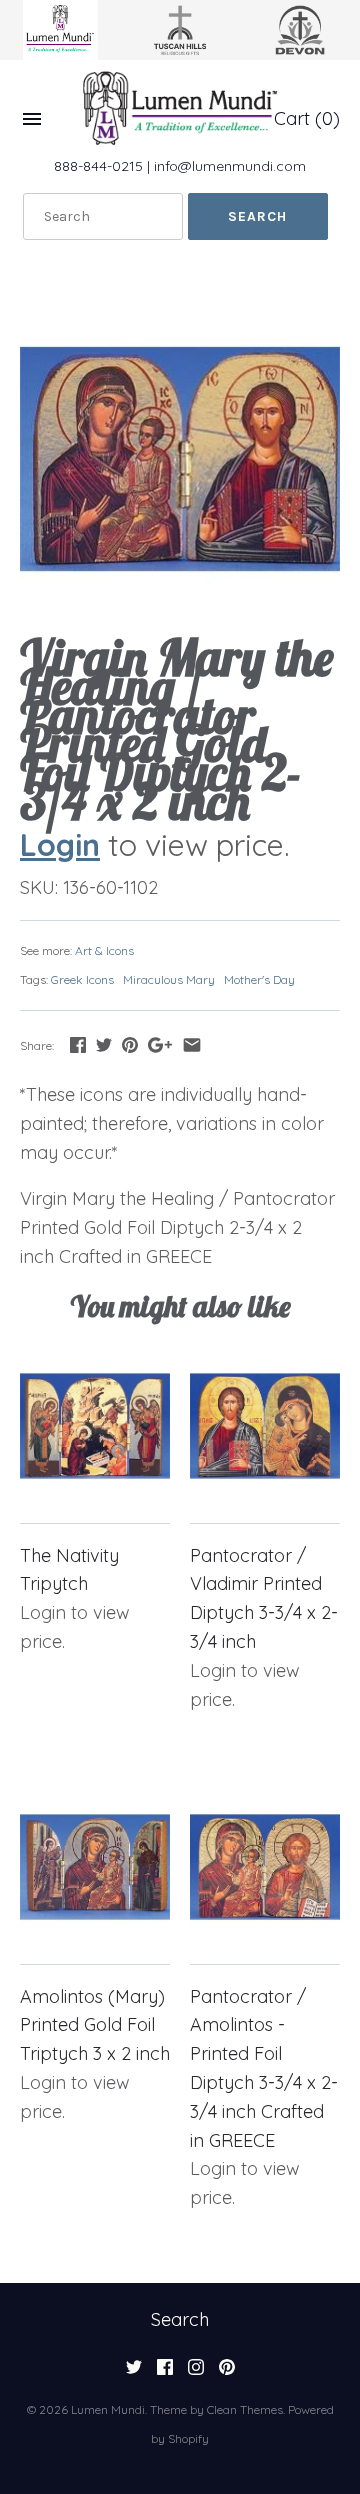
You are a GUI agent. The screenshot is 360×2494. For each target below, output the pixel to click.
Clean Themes (245, 2409)
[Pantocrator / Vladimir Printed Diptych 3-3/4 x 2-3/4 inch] (265, 1426)
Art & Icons (104, 950)
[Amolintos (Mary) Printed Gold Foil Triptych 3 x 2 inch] (95, 1867)
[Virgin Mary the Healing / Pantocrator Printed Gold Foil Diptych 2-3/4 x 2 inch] (180, 459)
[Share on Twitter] (104, 1044)
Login (60, 844)
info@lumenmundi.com (230, 166)
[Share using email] (192, 1044)
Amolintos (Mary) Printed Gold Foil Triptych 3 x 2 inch (95, 2025)
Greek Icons (82, 979)
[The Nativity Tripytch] (95, 1426)
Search (180, 2319)
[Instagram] (196, 2373)
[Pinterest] (227, 2373)
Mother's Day (259, 979)
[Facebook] (165, 2373)
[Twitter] (134, 2373)
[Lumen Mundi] (180, 108)
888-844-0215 (98, 166)
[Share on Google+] (160, 1044)
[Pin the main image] (130, 1044)
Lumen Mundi (108, 2409)
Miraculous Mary (169, 979)
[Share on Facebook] (78, 1044)
